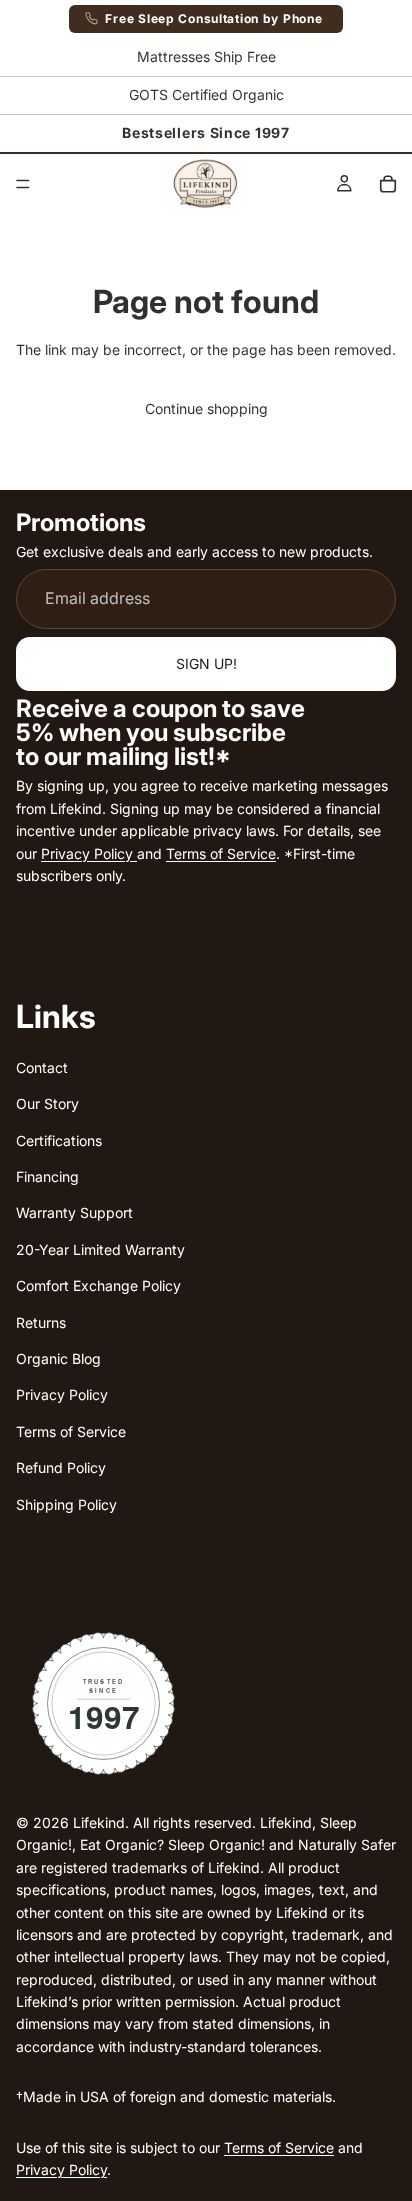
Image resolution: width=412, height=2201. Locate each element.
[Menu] (23, 184)
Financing (47, 1176)
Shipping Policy (66, 1504)
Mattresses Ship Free (206, 56)
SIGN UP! (206, 663)
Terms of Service (221, 853)
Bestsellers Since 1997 (205, 132)
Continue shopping (206, 408)
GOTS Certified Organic (206, 94)
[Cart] (388, 184)
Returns (41, 1322)
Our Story (47, 1103)
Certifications (59, 1140)
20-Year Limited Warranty (100, 1249)
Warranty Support (74, 1212)
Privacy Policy (89, 853)
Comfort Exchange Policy (98, 1285)
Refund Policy (61, 1467)
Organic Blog (58, 1358)
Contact (42, 1067)
